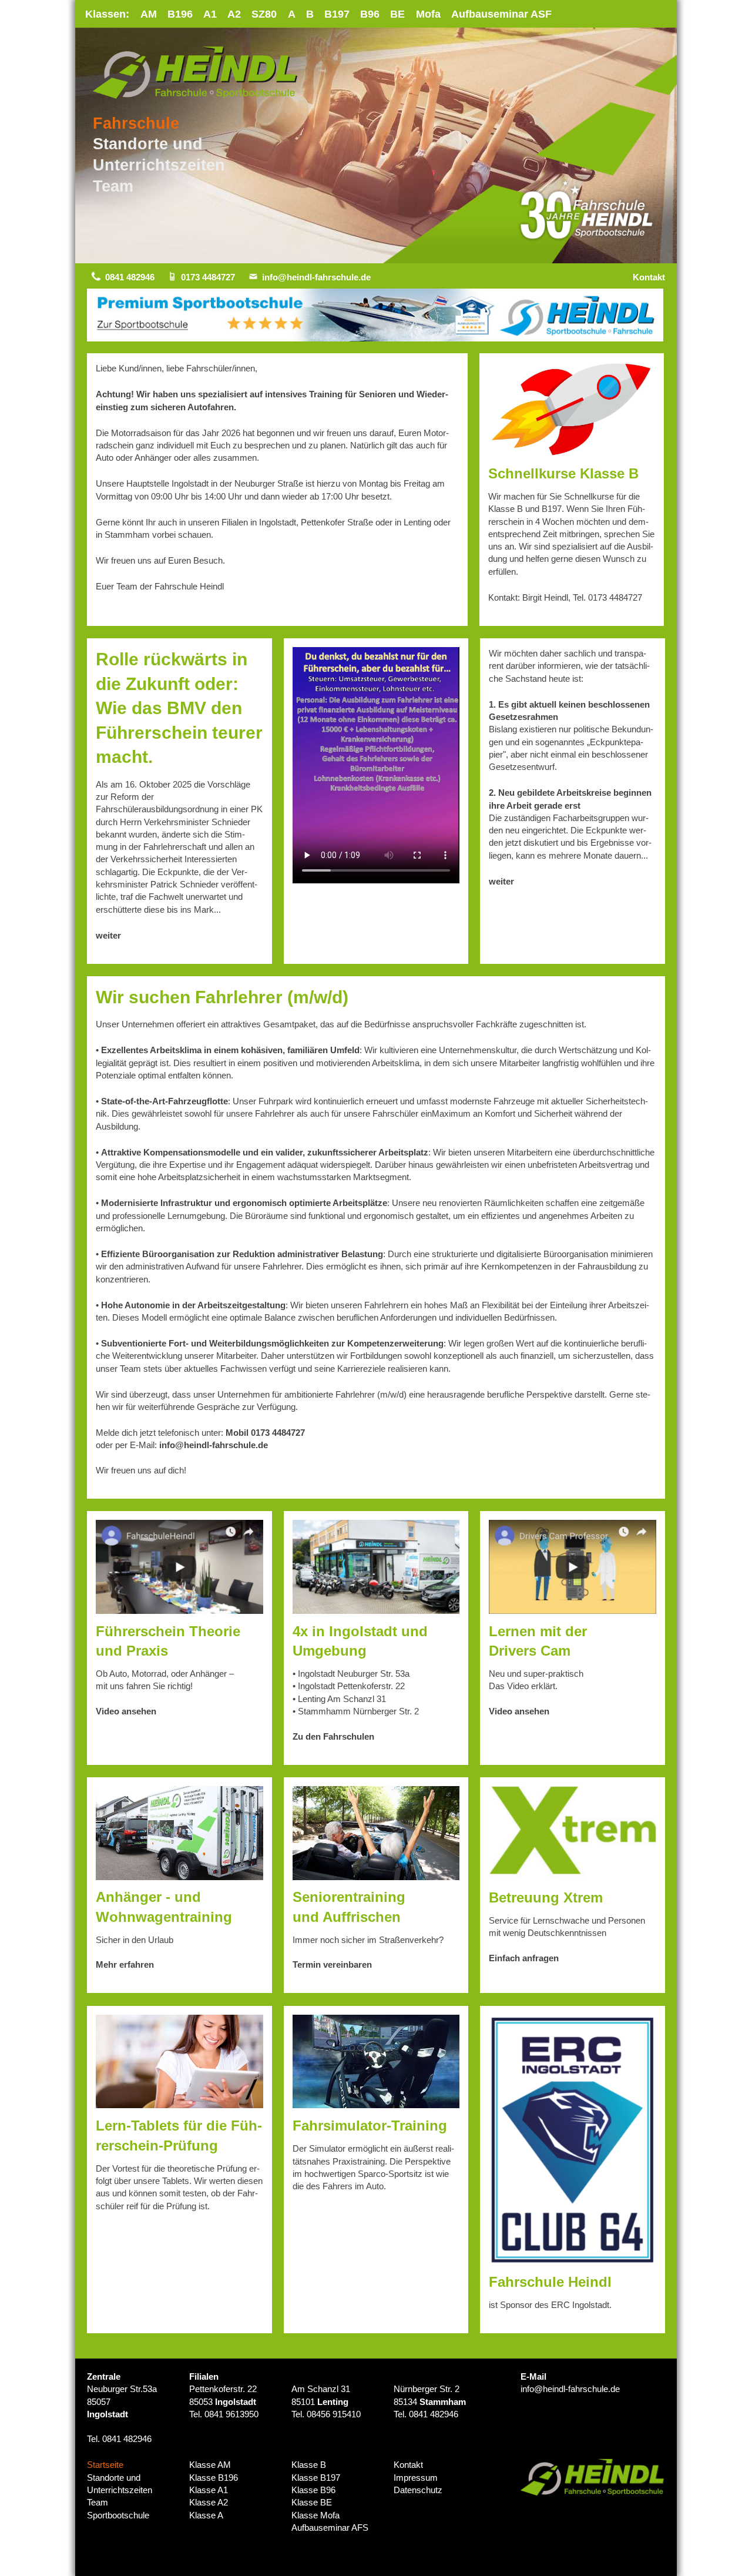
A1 (210, 14)
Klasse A (206, 2515)
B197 (337, 14)
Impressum (416, 2478)
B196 (180, 14)
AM (149, 14)
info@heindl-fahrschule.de (316, 277)
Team (113, 186)
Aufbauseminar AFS (330, 2528)
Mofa (428, 14)
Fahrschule (136, 123)
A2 (234, 14)
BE (397, 14)
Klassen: (107, 14)
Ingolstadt (108, 2414)
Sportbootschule (118, 2515)
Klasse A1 (209, 2490)
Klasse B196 (214, 2478)
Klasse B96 (313, 2490)
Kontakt (649, 277)
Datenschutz (418, 2490)
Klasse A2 (209, 2502)
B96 (370, 14)
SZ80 (264, 14)
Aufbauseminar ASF (501, 14)
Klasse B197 (316, 2478)
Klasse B (309, 2465)
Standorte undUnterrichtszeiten (120, 2484)
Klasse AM (210, 2465)
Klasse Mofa (315, 2515)
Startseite (105, 2465)
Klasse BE (312, 2502)
